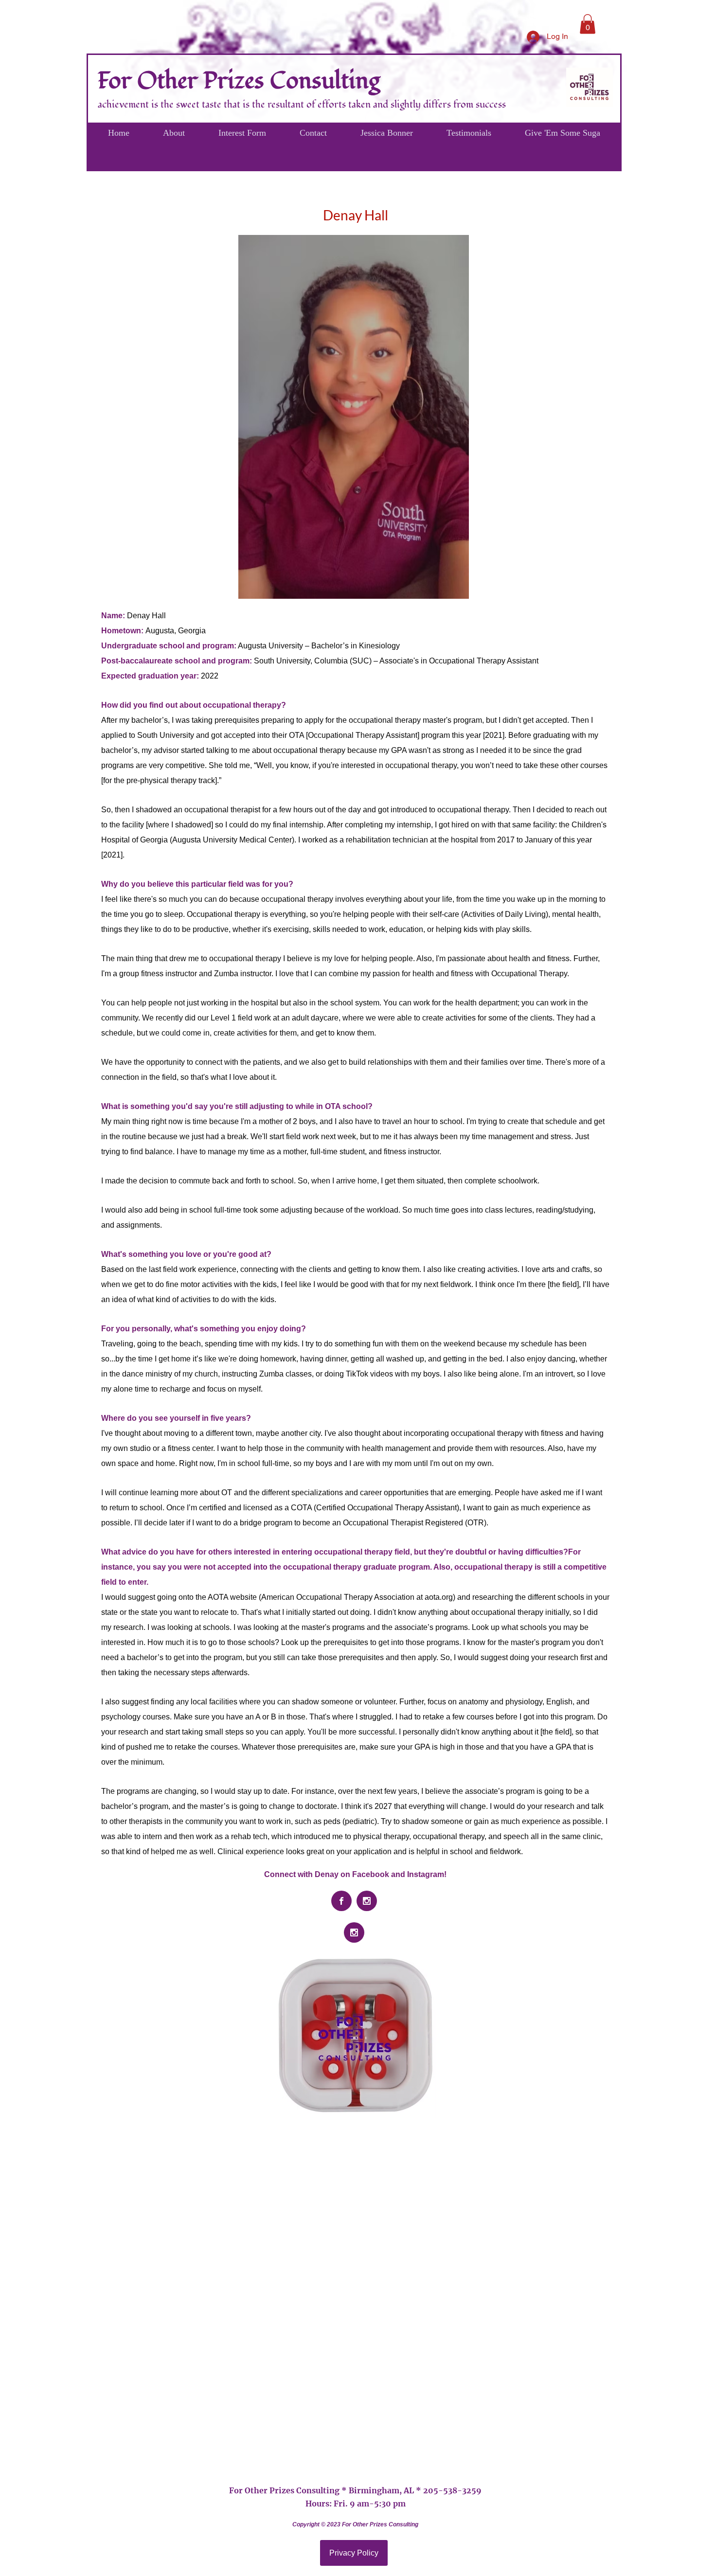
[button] (588, 24)
